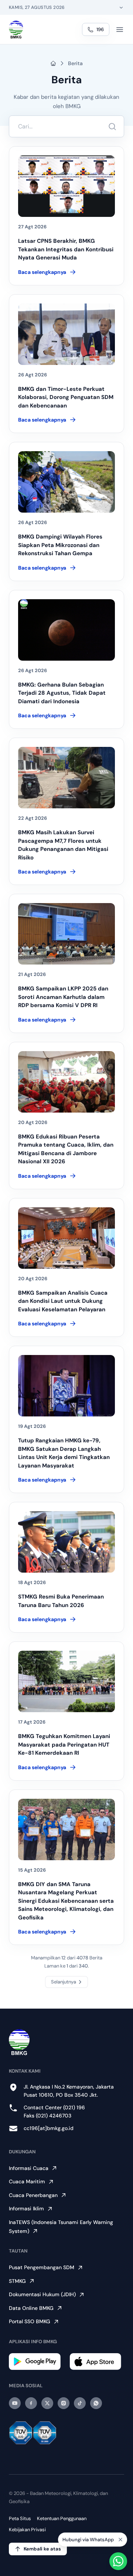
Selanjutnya (64, 1982)
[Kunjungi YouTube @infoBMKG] (15, 2403)
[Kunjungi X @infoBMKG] (47, 2403)
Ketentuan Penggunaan (62, 2518)
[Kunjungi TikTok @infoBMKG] (80, 2403)
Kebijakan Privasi (27, 2530)
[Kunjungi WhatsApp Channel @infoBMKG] (96, 2403)
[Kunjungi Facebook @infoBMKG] (31, 2403)
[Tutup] (120, 2539)
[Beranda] (16, 30)
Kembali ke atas (42, 2549)
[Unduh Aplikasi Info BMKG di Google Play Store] (36, 2362)
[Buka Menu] (120, 30)
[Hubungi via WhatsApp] (118, 2561)
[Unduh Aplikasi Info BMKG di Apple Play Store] (97, 2362)
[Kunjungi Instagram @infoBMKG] (64, 2403)
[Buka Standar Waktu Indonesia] (121, 7)
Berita (75, 63)
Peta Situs (20, 2518)
